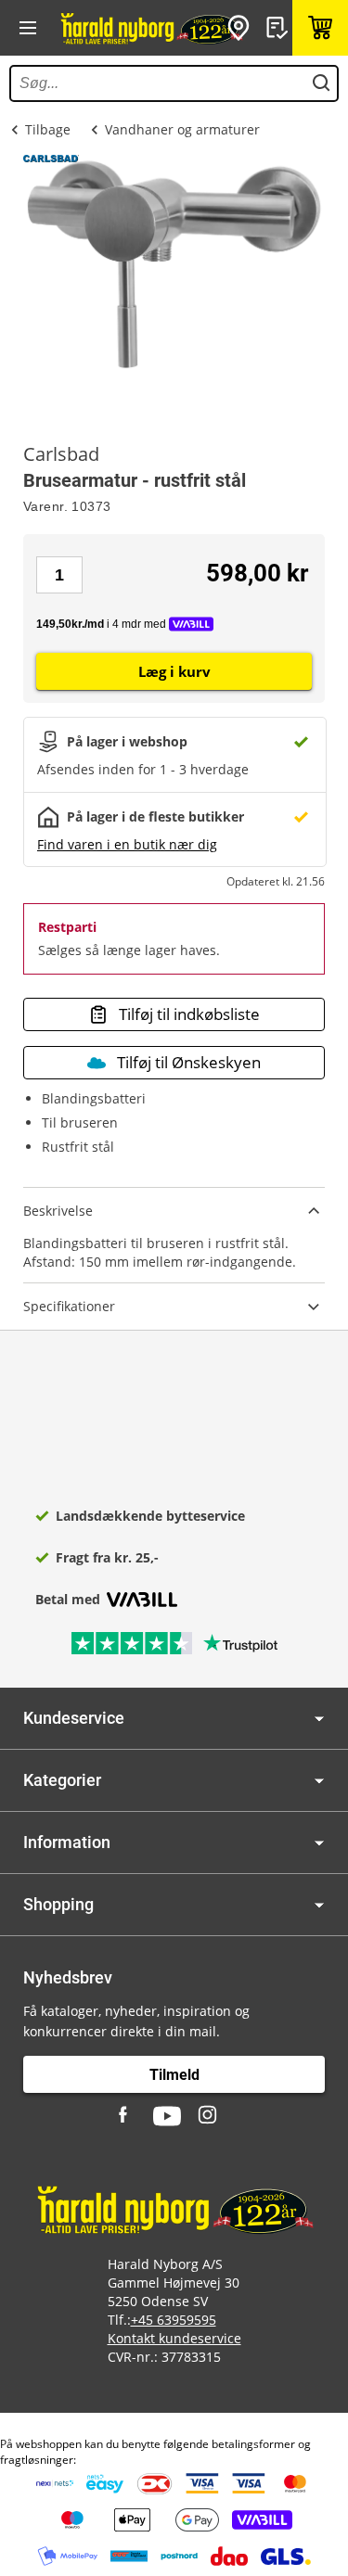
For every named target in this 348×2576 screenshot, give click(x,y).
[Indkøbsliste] (279, 28)
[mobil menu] (28, 28)
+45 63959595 (174, 2320)
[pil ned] (319, 1719)
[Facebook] (125, 2116)
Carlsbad (61, 454)
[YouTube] (167, 2116)
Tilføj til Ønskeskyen (189, 1062)
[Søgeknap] (321, 83)
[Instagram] (209, 2116)
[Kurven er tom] (320, 28)
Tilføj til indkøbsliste (189, 1014)
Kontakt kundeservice (174, 2338)
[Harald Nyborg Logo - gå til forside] (151, 28)
